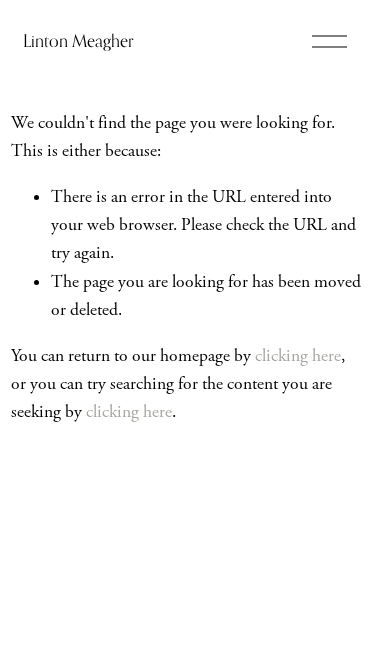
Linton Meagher (78, 40)
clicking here (298, 356)
